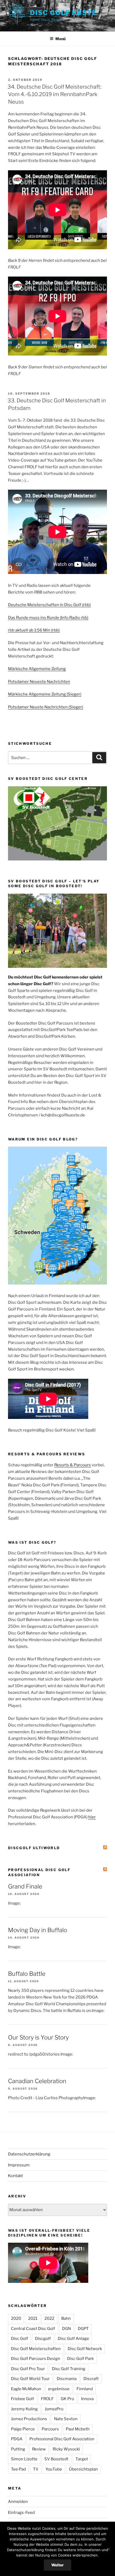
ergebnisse (59, 2389)
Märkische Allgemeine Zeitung (37, 669)
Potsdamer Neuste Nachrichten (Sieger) (46, 707)
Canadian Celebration (37, 2081)
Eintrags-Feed (21, 2513)
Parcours (50, 2429)
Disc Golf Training (69, 2369)
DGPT (83, 2329)
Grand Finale (25, 1886)
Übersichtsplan (83, 2469)
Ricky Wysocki (66, 2449)
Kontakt (16, 2176)
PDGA (17, 2439)
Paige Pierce (23, 2429)
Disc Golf (20, 2339)
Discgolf (43, 2339)
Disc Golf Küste (63, 13)
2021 (33, 2318)
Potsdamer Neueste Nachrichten (39, 682)
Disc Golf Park (80, 2359)
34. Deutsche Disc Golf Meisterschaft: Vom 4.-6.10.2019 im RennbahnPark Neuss (54, 94)
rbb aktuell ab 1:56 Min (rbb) (34, 630)
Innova (87, 2399)
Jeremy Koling (24, 2409)
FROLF (47, 2399)
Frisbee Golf (22, 2399)
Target (82, 2459)
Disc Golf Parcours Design (36, 2359)
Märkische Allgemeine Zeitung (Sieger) (45, 694)
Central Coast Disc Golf (33, 2329)
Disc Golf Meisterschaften (36, 2349)
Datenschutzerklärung (29, 2154)
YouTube (54, 2469)
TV (36, 2469)
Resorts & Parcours (73, 1465)
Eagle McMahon (26, 2389)
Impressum (19, 2165)
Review (39, 2449)
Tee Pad (18, 2469)
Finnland (85, 2389)
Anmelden (18, 2502)
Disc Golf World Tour (30, 2379)
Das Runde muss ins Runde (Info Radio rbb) (48, 618)
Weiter (57, 2565)
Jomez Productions (29, 2419)
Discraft (91, 2379)
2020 (16, 2318)
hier (92, 1817)
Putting (18, 2449)
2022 (49, 2318)
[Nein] (108, 2549)
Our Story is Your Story (38, 2037)
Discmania (67, 2379)
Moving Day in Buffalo (38, 1930)
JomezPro (54, 2409)
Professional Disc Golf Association (62, 2439)
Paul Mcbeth (78, 2429)
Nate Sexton (66, 2419)
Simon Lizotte (24, 2459)
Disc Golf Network (85, 2349)
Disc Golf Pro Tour (28, 2369)
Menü (60, 39)
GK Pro (67, 2399)
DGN (66, 2329)
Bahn (66, 2318)
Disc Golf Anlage (73, 2339)
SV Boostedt (56, 2459)
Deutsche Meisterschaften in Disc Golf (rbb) (49, 605)
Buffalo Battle (27, 1974)
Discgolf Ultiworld (34, 1848)
